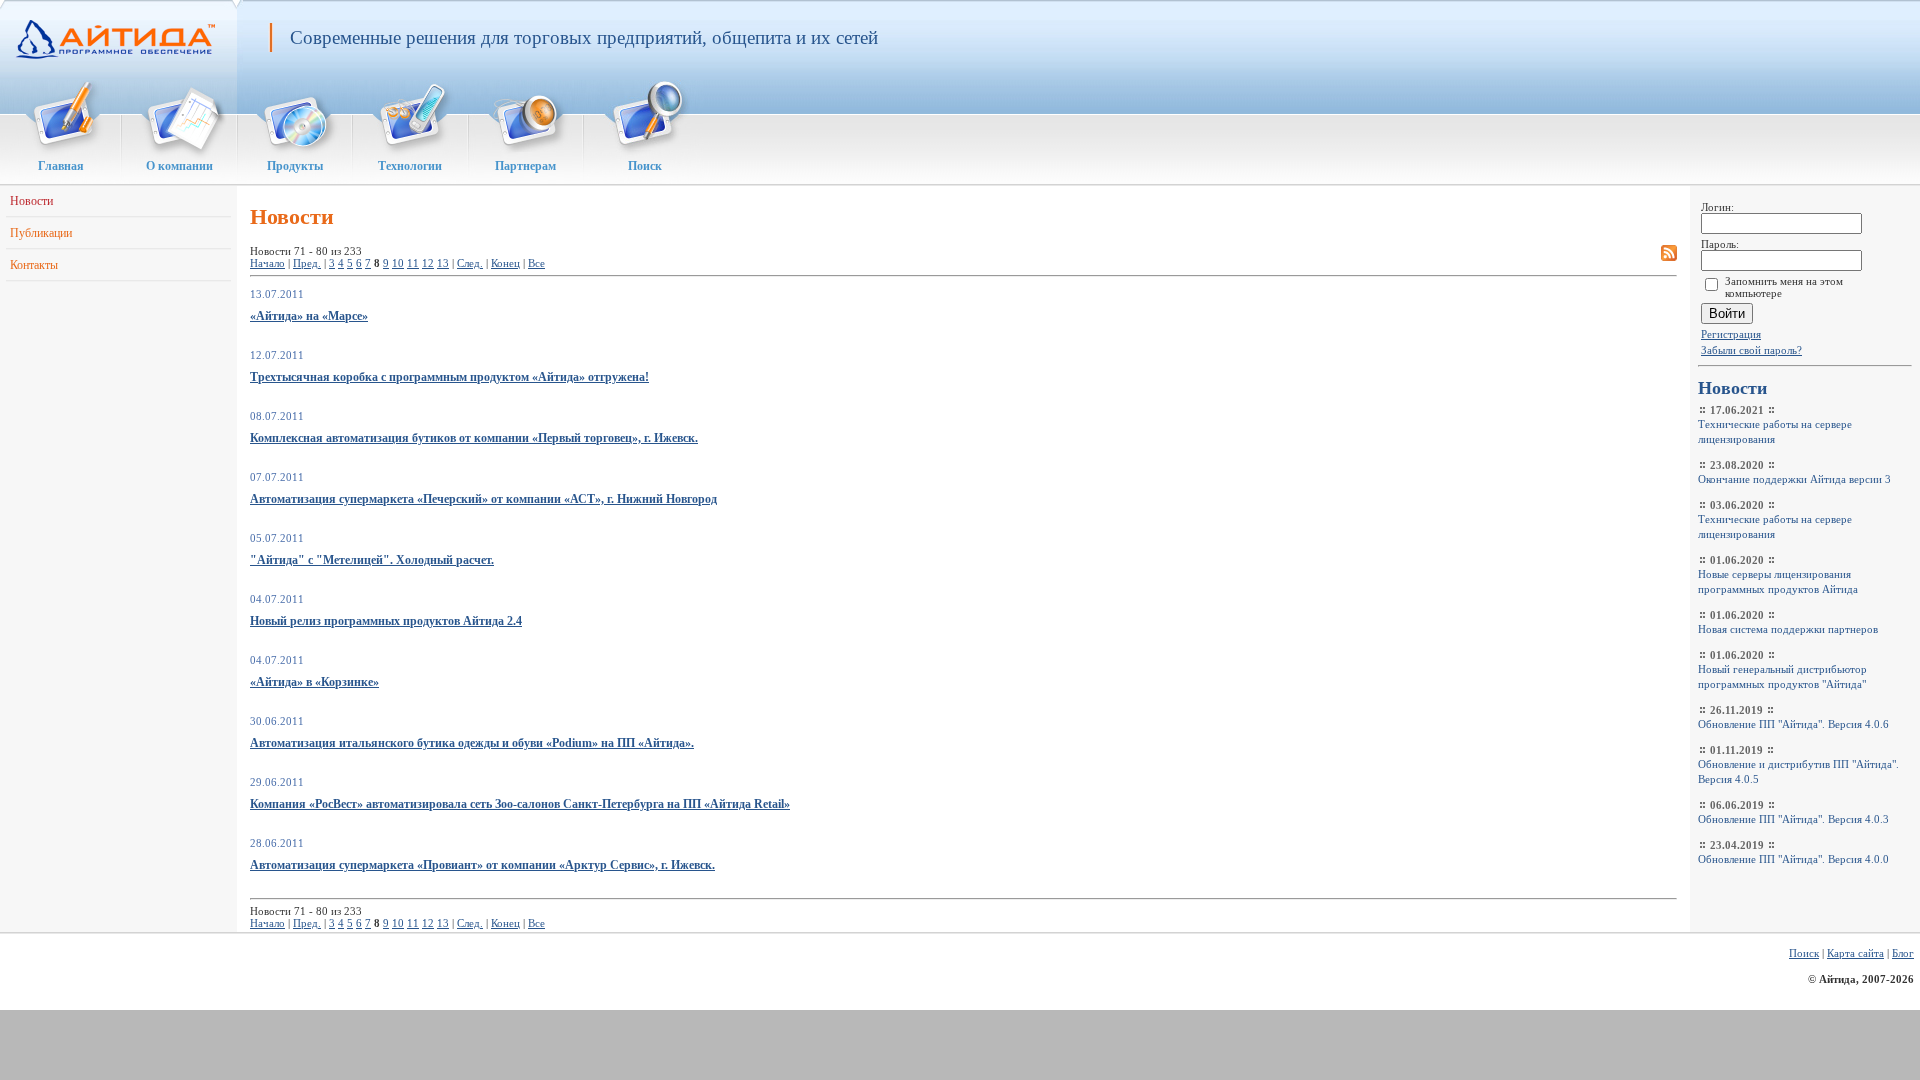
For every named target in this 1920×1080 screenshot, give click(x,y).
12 (428, 263)
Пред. (307, 263)
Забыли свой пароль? (1751, 350)
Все (536, 263)
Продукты (295, 166)
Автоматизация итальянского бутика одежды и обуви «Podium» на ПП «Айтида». (472, 743)
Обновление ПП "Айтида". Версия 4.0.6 (1793, 724)
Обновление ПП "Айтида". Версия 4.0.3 (1793, 819)
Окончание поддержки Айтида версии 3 (1794, 479)
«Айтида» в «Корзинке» (314, 682)
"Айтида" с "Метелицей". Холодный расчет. (372, 560)
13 (443, 263)
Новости (31, 201)
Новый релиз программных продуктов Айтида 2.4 (386, 621)
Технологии (410, 166)
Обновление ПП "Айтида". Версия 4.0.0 (1793, 859)
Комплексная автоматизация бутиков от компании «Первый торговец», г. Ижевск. (474, 438)
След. (470, 263)
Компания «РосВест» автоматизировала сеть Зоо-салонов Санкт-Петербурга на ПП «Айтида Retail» (520, 804)
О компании (179, 166)
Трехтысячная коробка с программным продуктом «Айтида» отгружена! (449, 377)
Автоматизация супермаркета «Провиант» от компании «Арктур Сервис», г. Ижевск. (482, 865)
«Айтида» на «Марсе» (309, 316)
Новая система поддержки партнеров (1788, 629)
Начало (267, 263)
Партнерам (525, 166)
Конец (505, 263)
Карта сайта (1855, 953)
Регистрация (1731, 334)
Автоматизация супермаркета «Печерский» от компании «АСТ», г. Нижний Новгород (483, 499)
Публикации (41, 233)
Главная (61, 166)
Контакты (34, 265)
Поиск (645, 166)
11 (413, 263)
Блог (1903, 953)
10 (398, 263)
